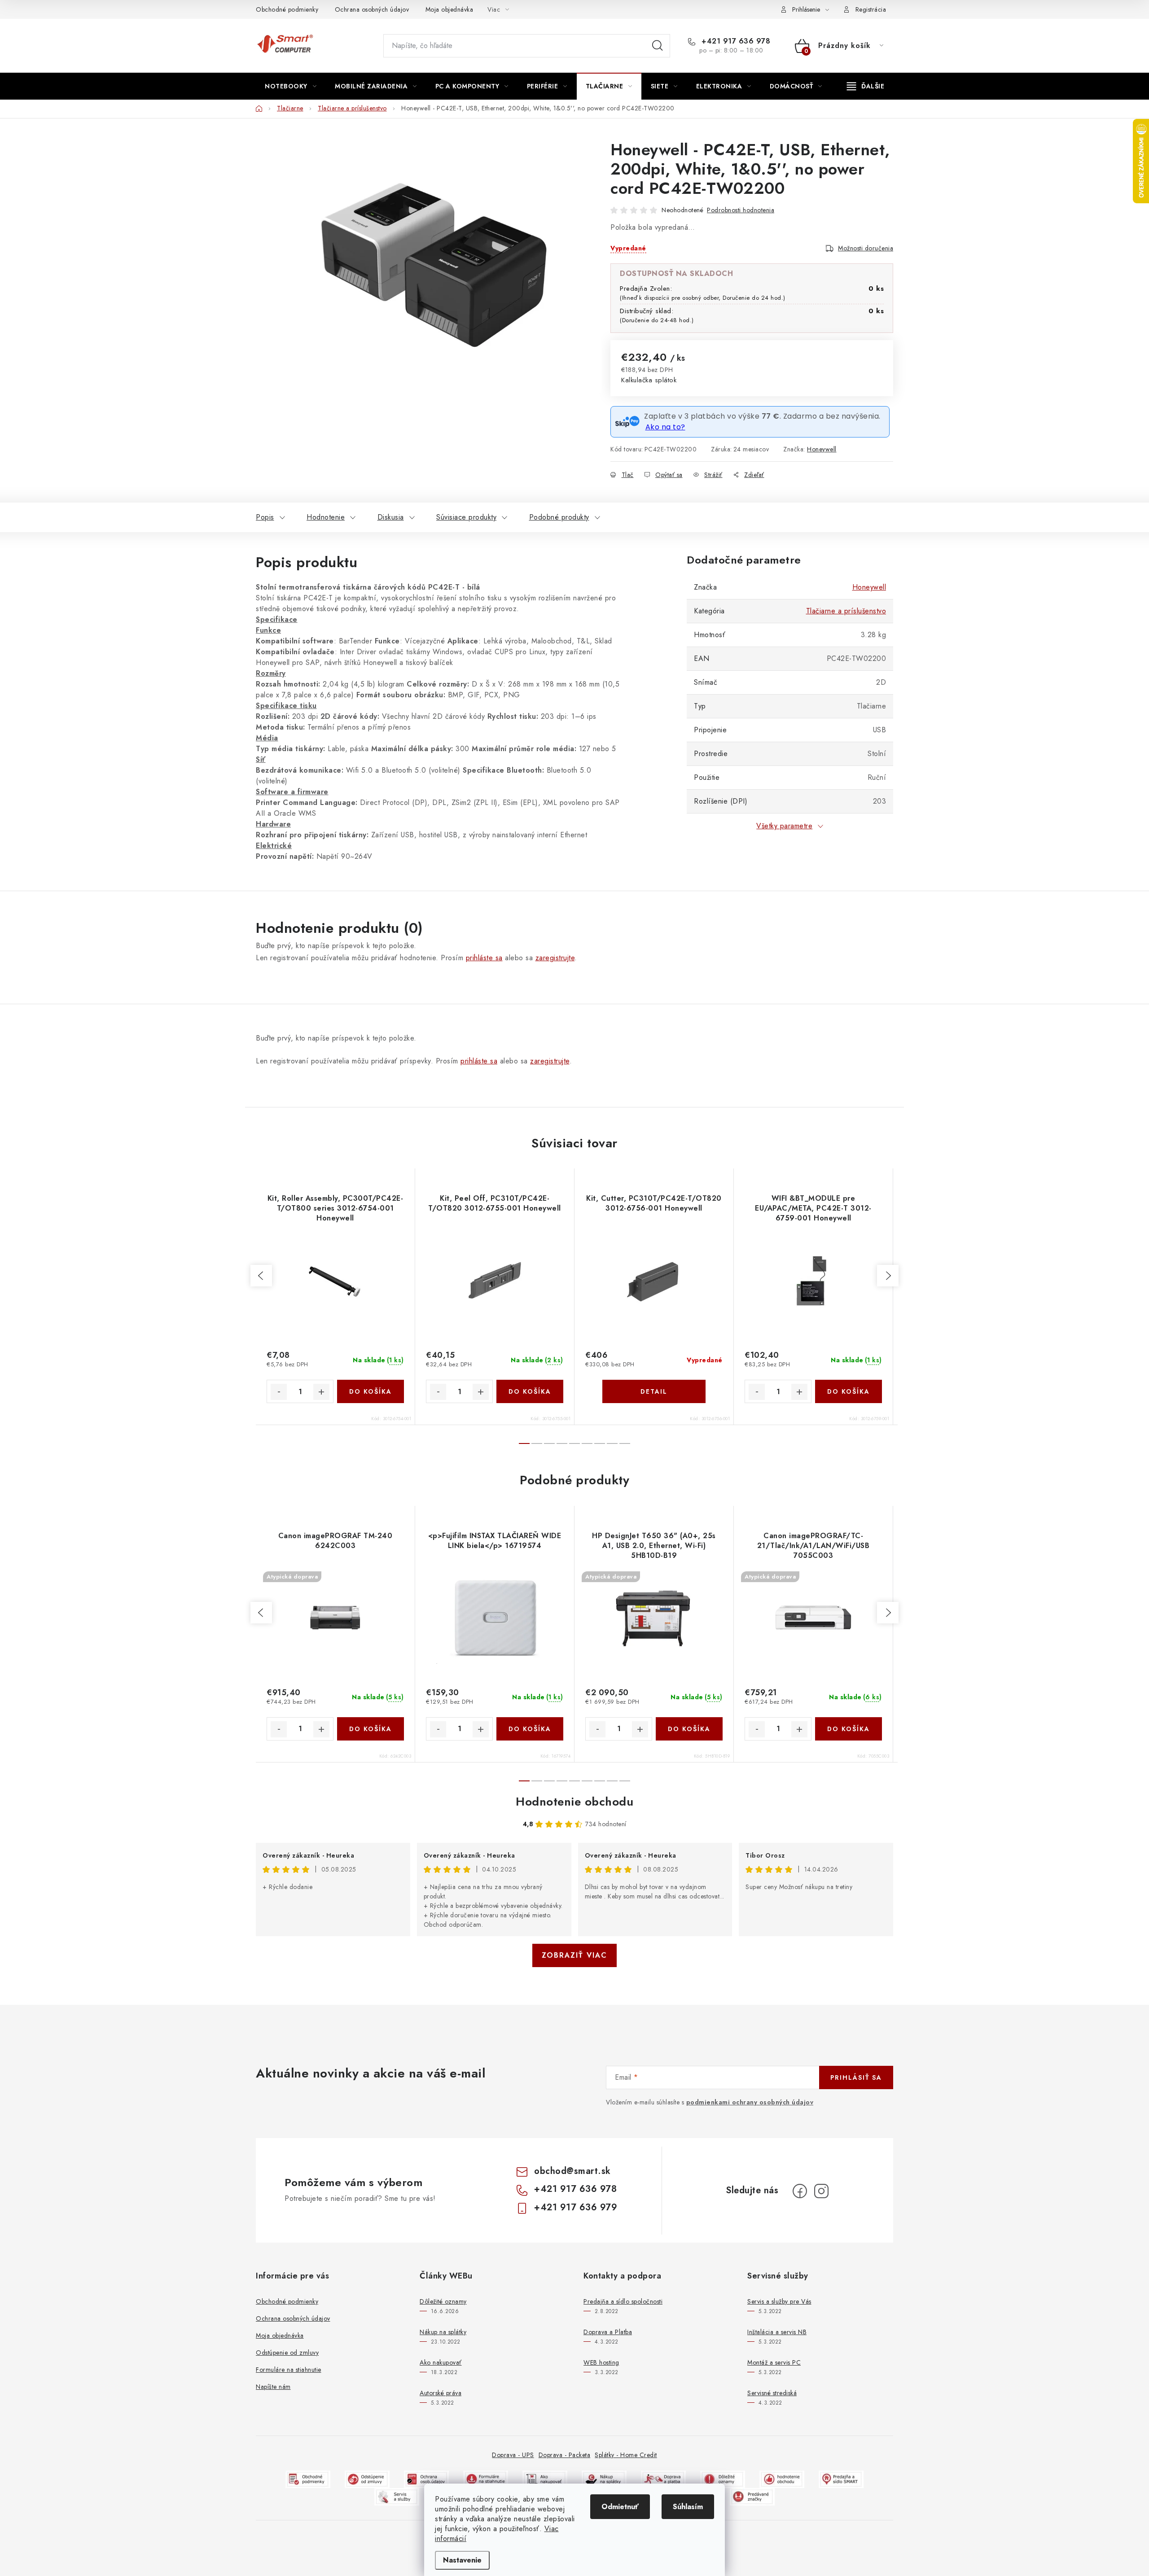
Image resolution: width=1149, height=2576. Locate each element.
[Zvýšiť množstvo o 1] (321, 1392)
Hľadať (658, 46)
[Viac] (866, 86)
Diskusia (391, 517)
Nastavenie (462, 2560)
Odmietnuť (620, 2507)
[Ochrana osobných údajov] (426, 2478)
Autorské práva (441, 2393)
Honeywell (822, 449)
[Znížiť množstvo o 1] (279, 1392)
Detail (654, 1391)
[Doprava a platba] (663, 2478)
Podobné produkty (559, 517)
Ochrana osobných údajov (372, 9)
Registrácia (871, 9)
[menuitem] (291, 86)
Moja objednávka (450, 9)
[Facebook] (800, 2191)
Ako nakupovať (441, 2362)
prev (261, 1276)
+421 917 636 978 (735, 41)
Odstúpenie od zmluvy (287, 2353)
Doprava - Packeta (565, 2455)
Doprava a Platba (608, 2332)
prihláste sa (484, 958)
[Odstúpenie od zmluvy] (367, 2478)
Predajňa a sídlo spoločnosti (623, 2301)
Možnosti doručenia (866, 248)
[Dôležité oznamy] (723, 2478)
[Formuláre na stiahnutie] (486, 2478)
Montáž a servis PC (774, 2362)
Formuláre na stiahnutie (289, 2370)
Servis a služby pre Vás (779, 2301)
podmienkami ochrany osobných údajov (750, 2102)
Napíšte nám (273, 2387)
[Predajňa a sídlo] (841, 2478)
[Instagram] (821, 2191)
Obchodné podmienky (287, 9)
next (888, 1276)
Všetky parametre (784, 826)
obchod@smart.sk (572, 2171)
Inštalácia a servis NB (777, 2332)
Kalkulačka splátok (649, 380)
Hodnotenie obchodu (574, 1802)
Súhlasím (688, 2507)
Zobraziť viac (574, 1955)
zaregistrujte (555, 958)
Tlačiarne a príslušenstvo (846, 611)
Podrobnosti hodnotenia (741, 210)
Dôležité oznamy (443, 2301)
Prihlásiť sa (856, 2077)
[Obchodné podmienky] (308, 2478)
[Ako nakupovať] (545, 2478)
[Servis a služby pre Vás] (397, 2496)
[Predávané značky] (752, 2496)
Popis (265, 517)
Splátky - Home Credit (626, 2455)
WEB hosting (601, 2362)
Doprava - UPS (513, 2455)
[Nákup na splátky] (604, 2478)
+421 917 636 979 (576, 2207)
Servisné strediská (772, 2393)
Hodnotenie (326, 517)
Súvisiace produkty (466, 517)
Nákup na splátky (443, 2332)
